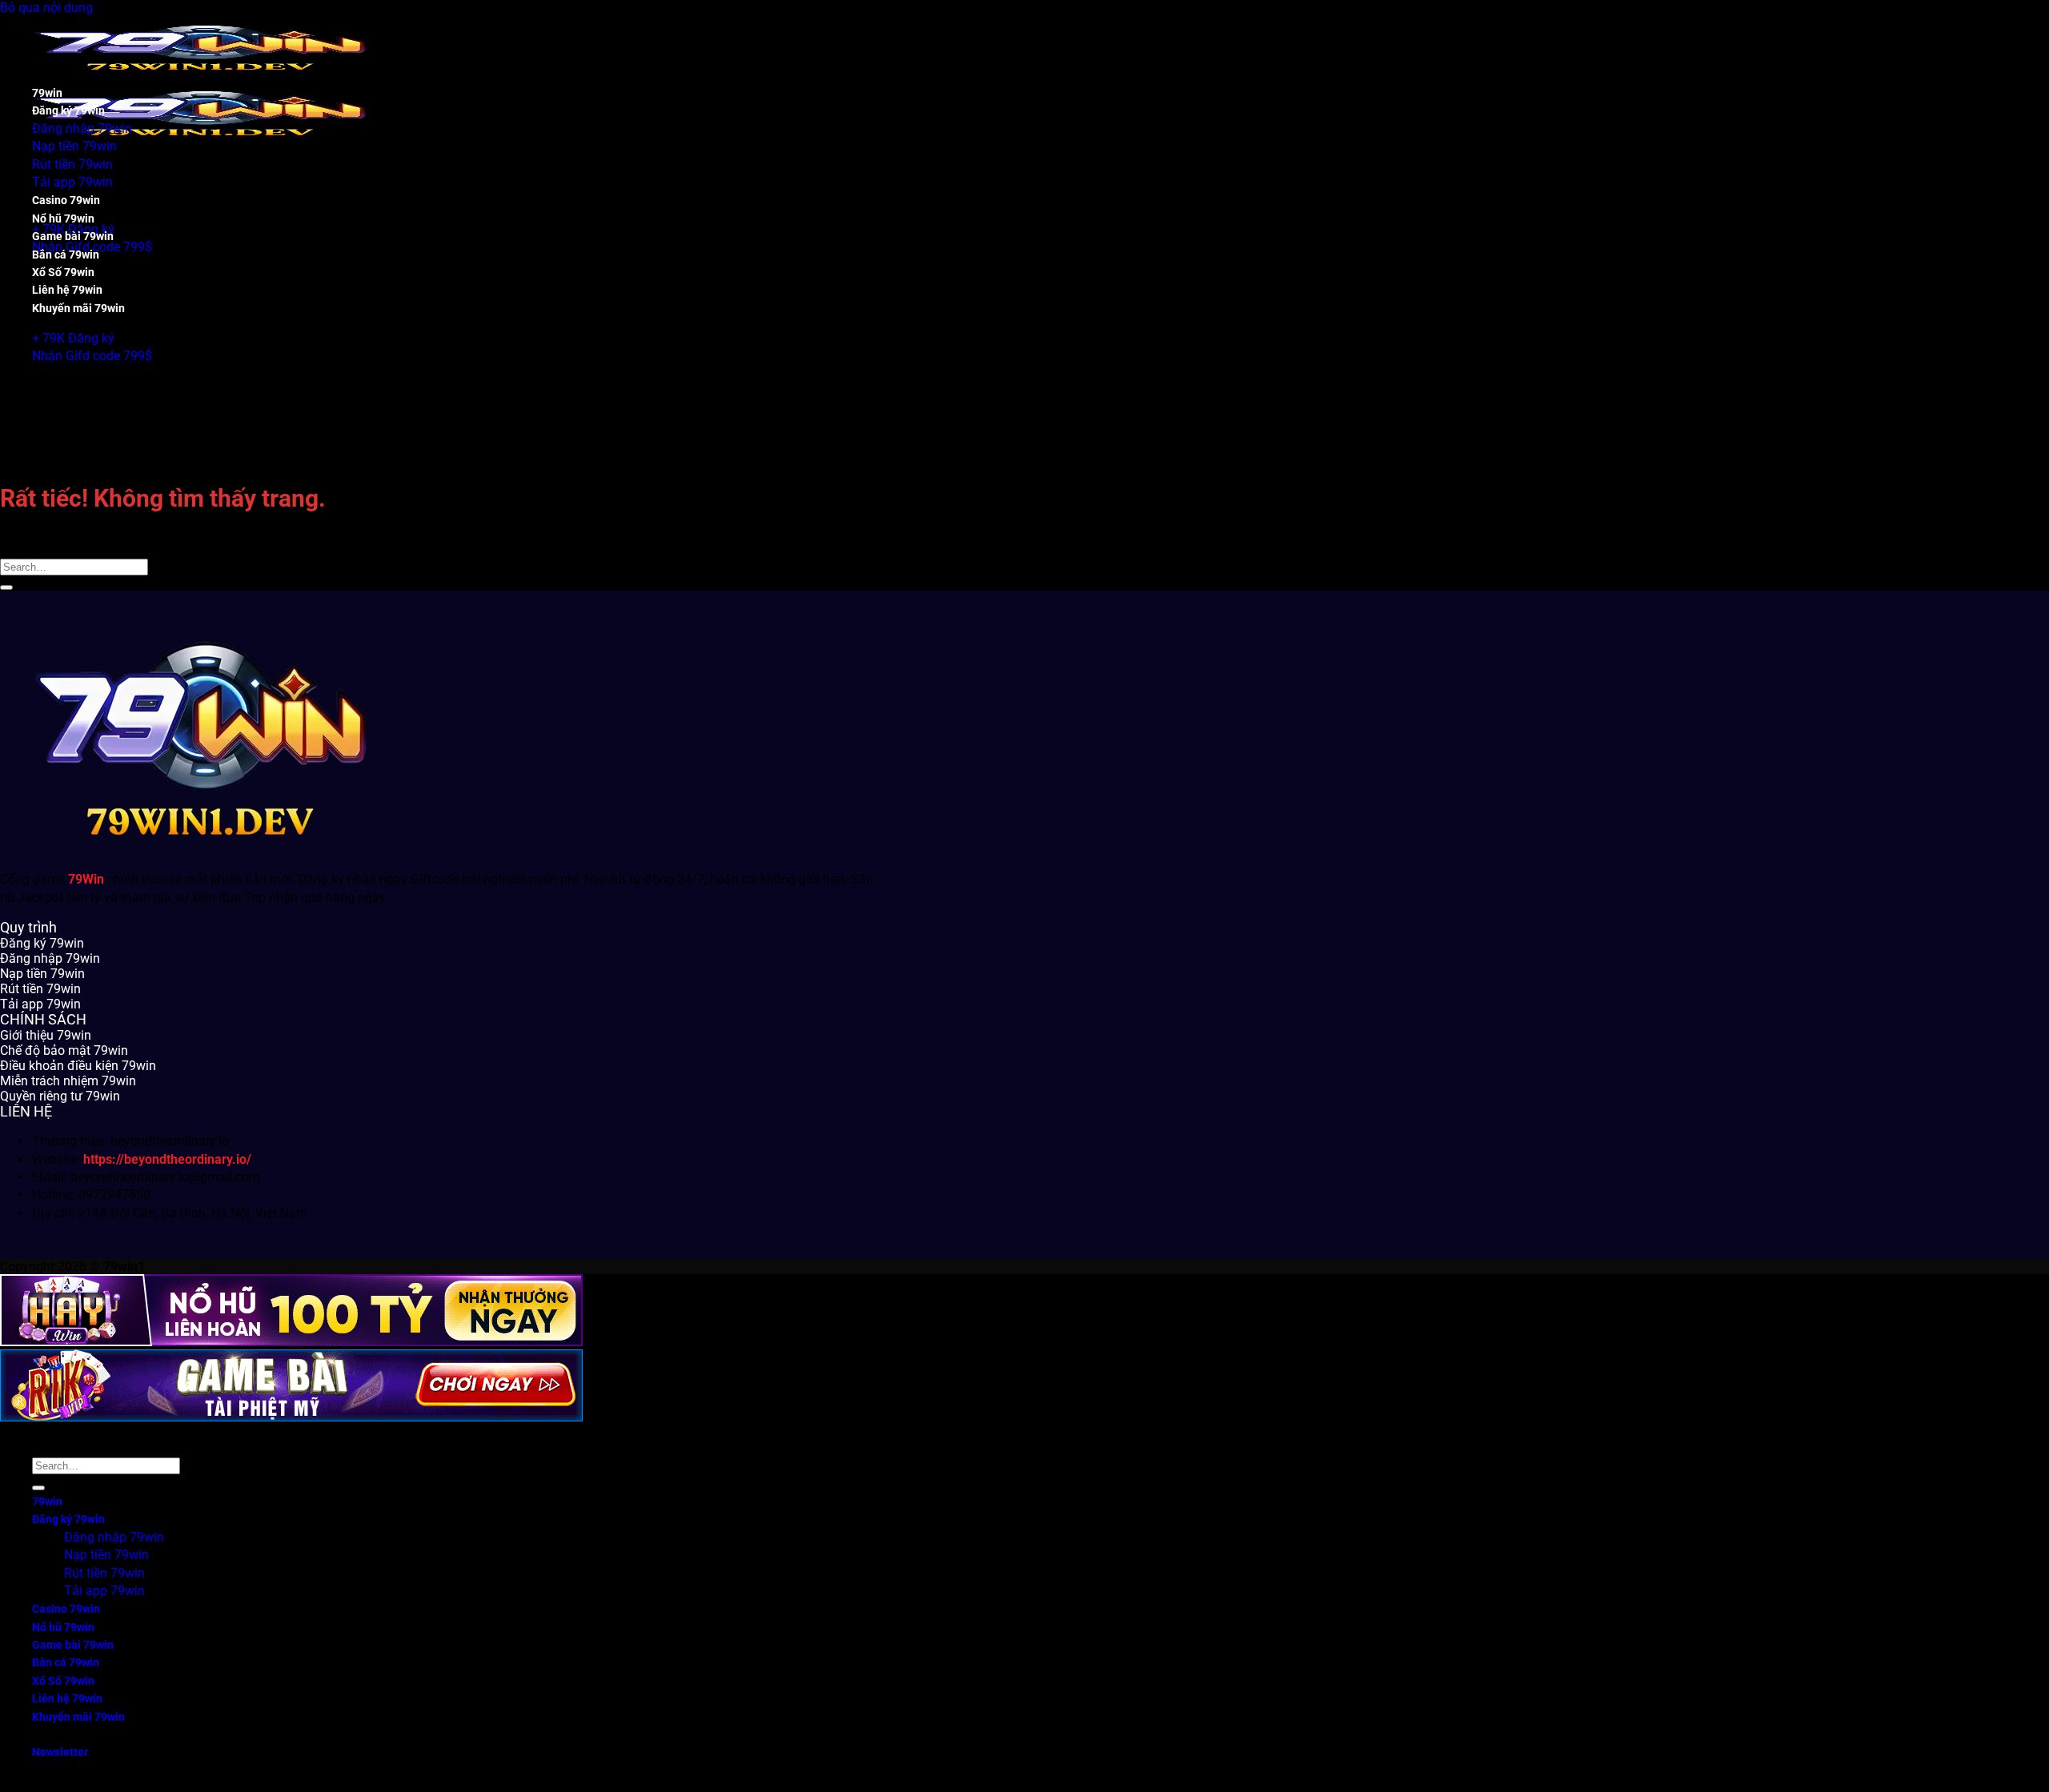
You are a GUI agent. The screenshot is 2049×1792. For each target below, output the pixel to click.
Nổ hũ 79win (63, 219)
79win (47, 93)
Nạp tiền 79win (74, 146)
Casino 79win (66, 200)
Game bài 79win (73, 237)
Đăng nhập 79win (82, 128)
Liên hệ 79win (67, 290)
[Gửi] (6, 587)
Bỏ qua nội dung (46, 8)
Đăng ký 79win (68, 111)
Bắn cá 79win (66, 255)
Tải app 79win (72, 182)
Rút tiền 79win (72, 164)
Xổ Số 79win (63, 273)
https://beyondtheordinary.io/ (167, 1159)
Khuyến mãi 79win (78, 309)
